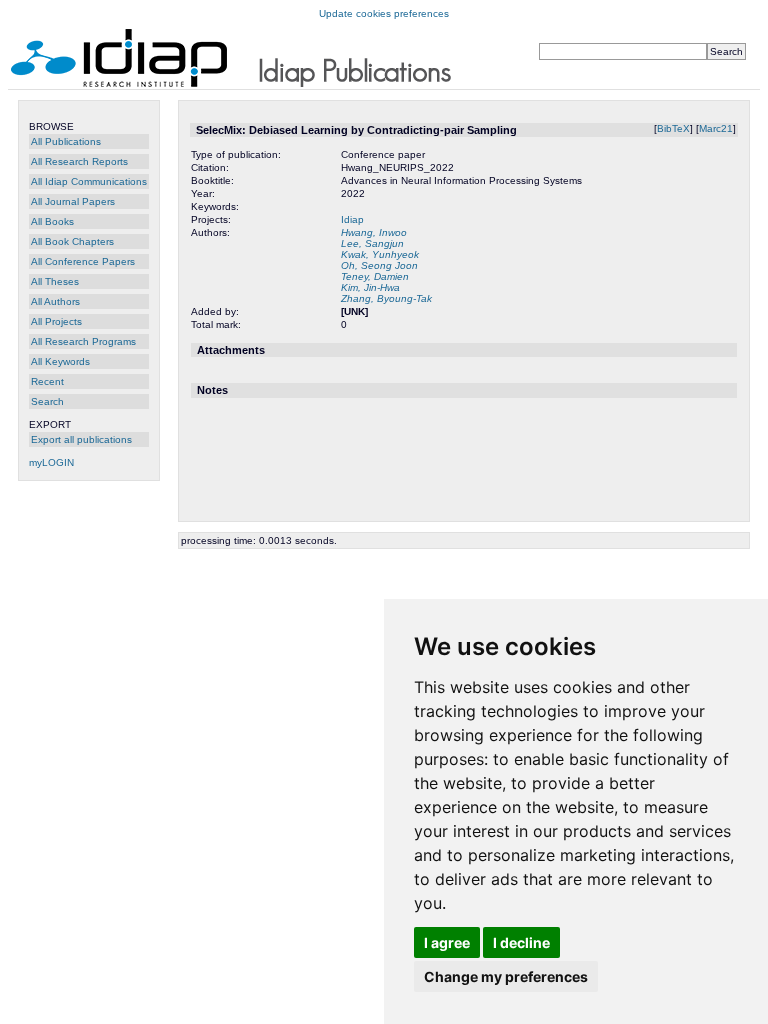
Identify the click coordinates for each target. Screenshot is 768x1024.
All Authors (55, 301)
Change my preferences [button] (506, 976)
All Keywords (60, 361)
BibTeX (673, 128)
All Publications (66, 141)
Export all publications (81, 439)
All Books (52, 221)
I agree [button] (447, 942)
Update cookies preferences (384, 13)
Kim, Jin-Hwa (370, 287)
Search (47, 401)
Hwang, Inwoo (374, 232)
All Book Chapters (72, 241)
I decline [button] (521, 942)
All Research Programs (83, 341)
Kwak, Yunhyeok (380, 254)
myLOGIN (51, 462)
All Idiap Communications (89, 181)
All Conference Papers (83, 261)
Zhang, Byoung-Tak (386, 298)
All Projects (56, 321)
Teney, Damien (375, 276)
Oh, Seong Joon (379, 265)
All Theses (55, 281)
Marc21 (716, 128)
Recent (47, 381)
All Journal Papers (73, 201)
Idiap (352, 219)
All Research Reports (79, 161)
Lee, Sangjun (372, 243)
